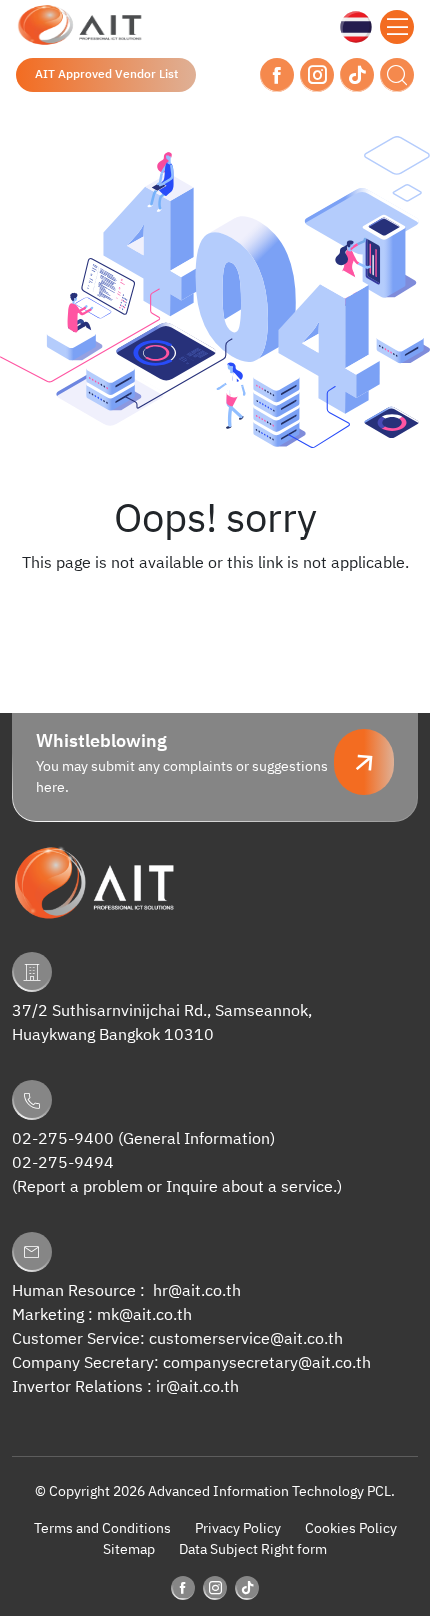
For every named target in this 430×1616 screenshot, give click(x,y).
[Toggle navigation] (397, 27)
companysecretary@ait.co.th (267, 1363)
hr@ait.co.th (197, 1291)
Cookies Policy (351, 1528)
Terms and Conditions (102, 1528)
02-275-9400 (63, 1139)
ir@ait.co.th (197, 1387)
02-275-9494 (63, 1163)
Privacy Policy (238, 1528)
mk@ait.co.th (144, 1315)
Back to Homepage (215, 604)
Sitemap (129, 1549)
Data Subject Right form (253, 1549)
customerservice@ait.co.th (246, 1339)
